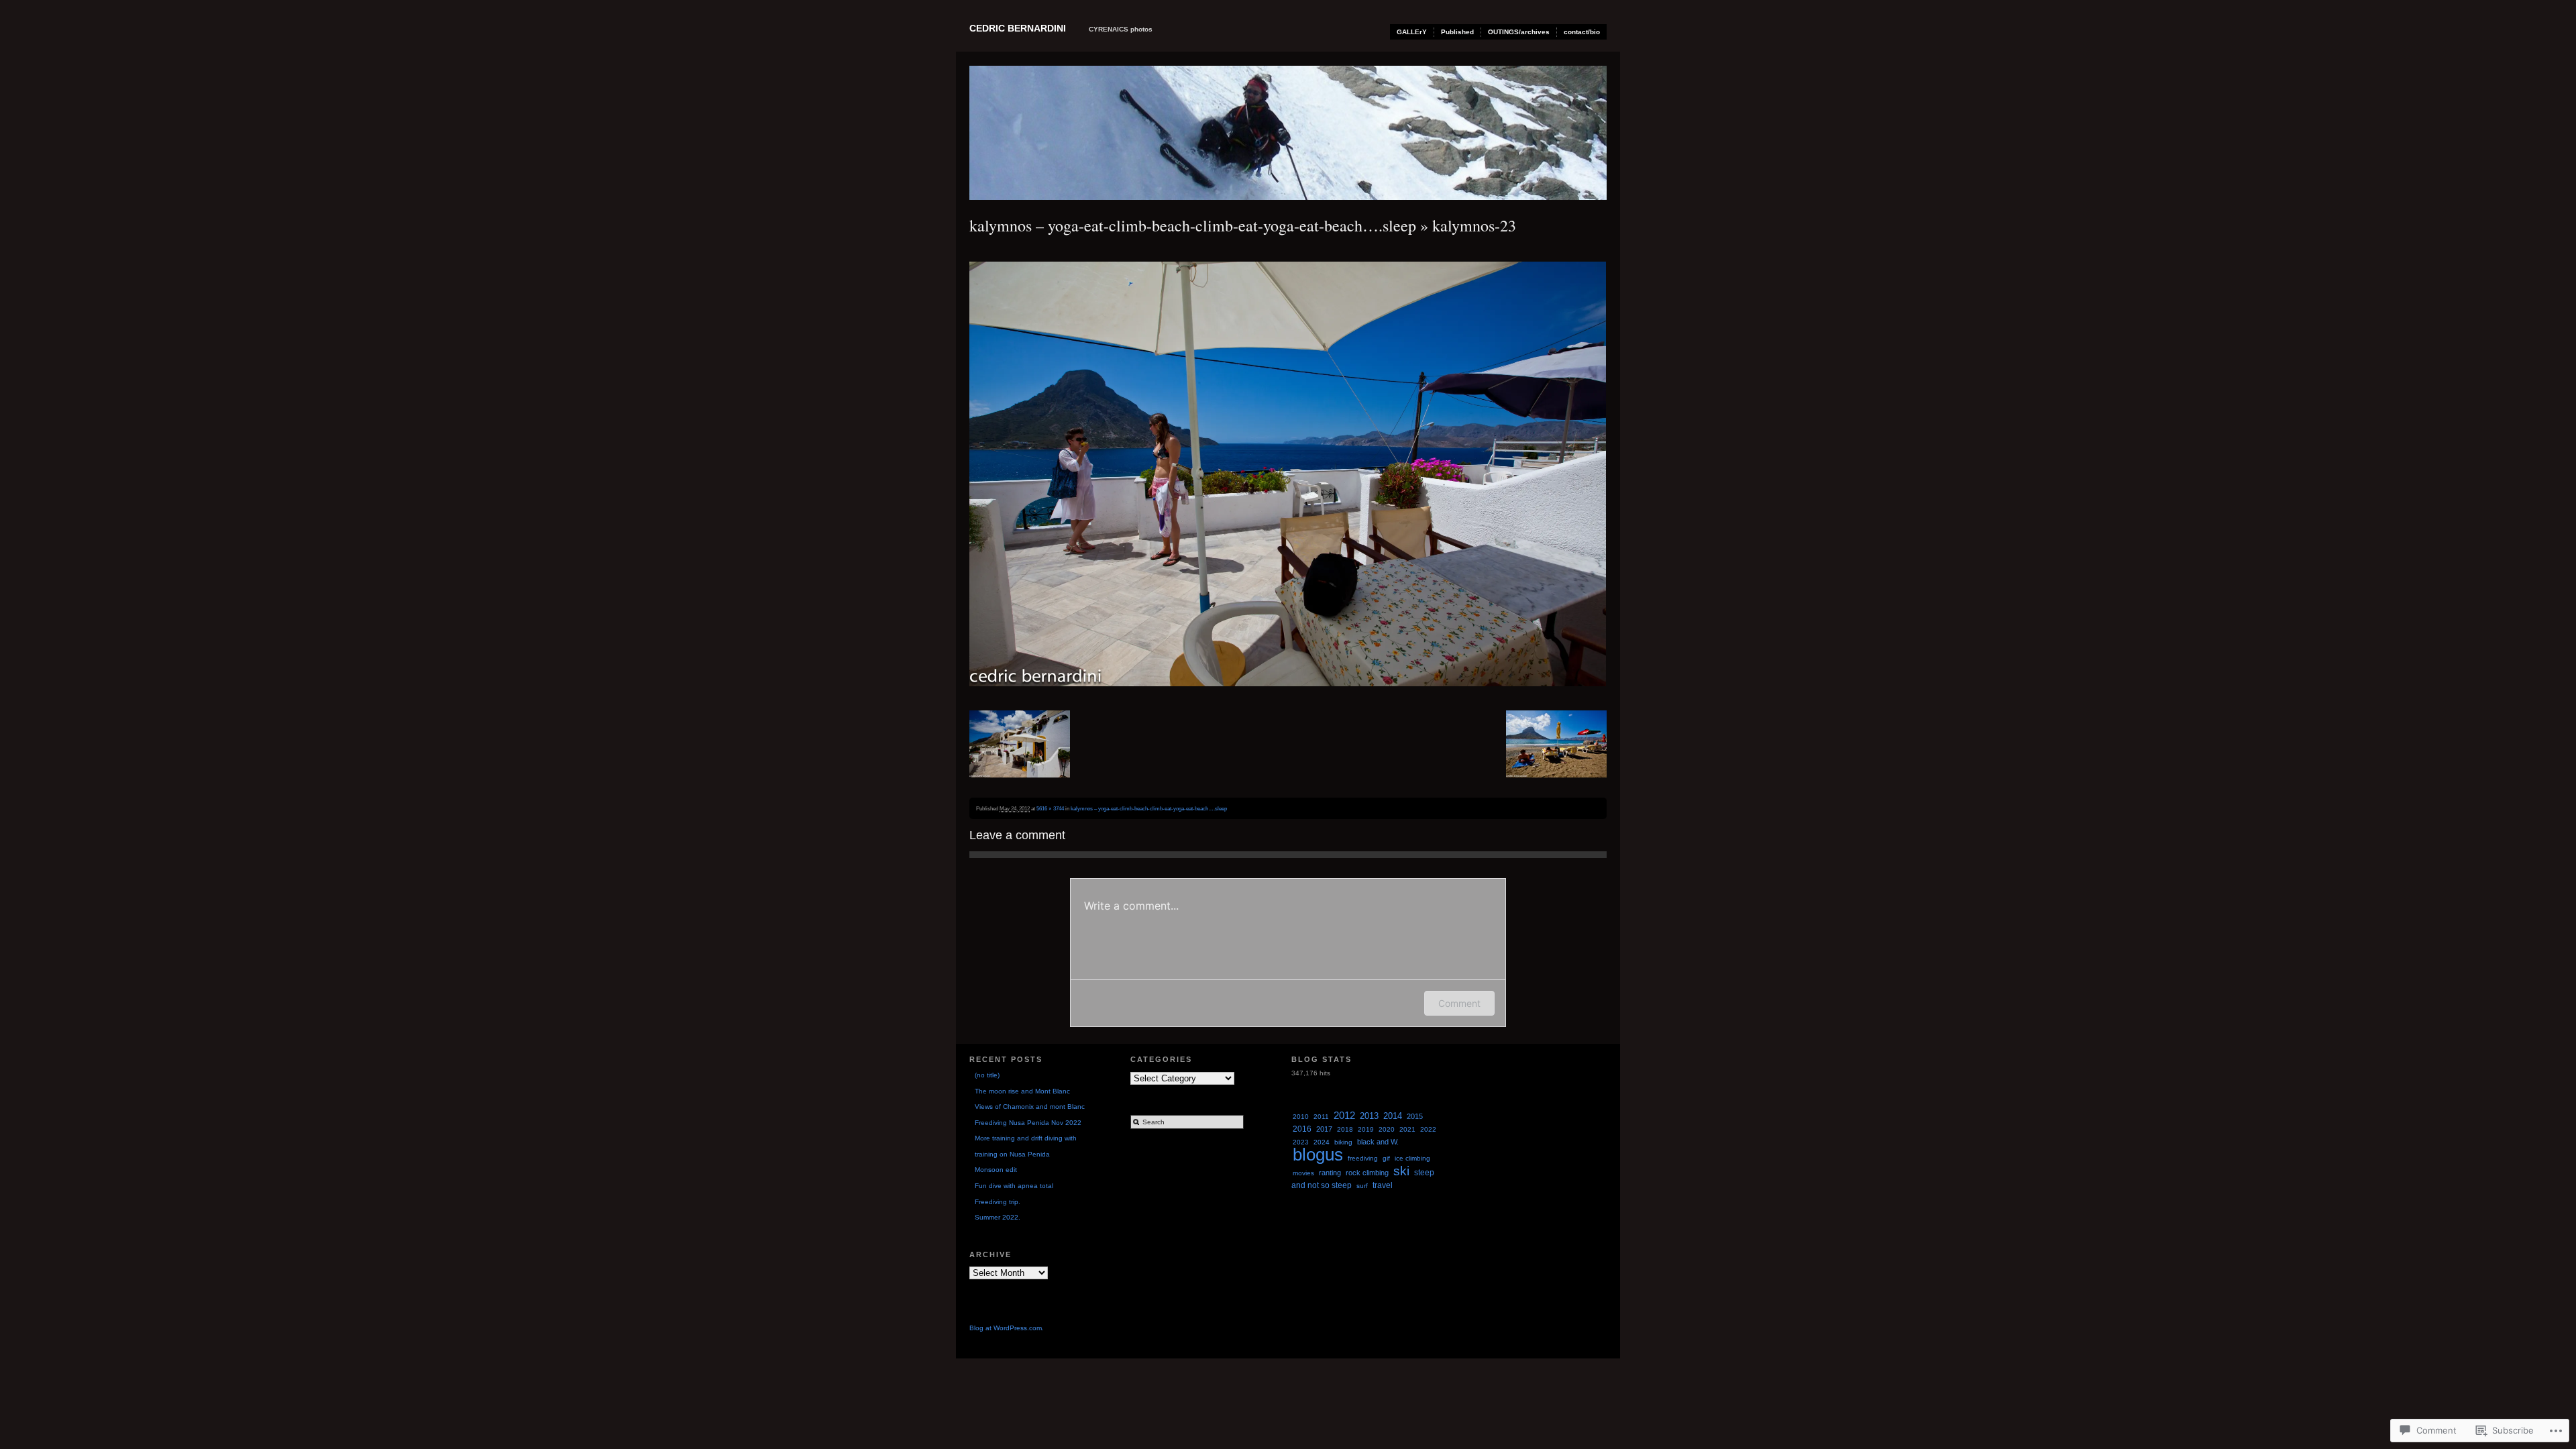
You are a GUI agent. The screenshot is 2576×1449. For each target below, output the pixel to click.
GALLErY (1412, 32)
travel (1383, 1185)
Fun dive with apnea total (1014, 1186)
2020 (1387, 1129)
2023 (1301, 1142)
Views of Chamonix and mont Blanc (1030, 1107)
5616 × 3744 (1050, 808)
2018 (1345, 1129)
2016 (1302, 1129)
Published (1457, 32)
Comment (1459, 1003)
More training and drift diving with (1026, 1138)
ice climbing (1412, 1158)
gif (1386, 1158)
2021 (1407, 1129)
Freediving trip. (998, 1202)
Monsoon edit (996, 1170)
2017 (1324, 1129)
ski (1401, 1171)
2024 (1322, 1142)
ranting (1330, 1173)
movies (1303, 1173)
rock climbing (1367, 1173)
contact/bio (1582, 32)
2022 (1428, 1129)
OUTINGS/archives (1519, 32)
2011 (1321, 1117)
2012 (1344, 1116)
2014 (1393, 1116)
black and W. (1378, 1142)
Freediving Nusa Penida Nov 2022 (1028, 1123)
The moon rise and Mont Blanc (1022, 1091)
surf (1362, 1186)
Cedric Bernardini (1018, 28)
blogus (1318, 1155)
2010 (1301, 1117)
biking (1343, 1142)
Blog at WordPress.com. (1007, 1328)
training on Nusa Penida (1012, 1154)
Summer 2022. (998, 1217)
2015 (1415, 1116)
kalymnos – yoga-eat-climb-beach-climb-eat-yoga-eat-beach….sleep (1193, 225)
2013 (1369, 1116)
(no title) (987, 1075)
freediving (1363, 1158)
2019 (1366, 1129)
